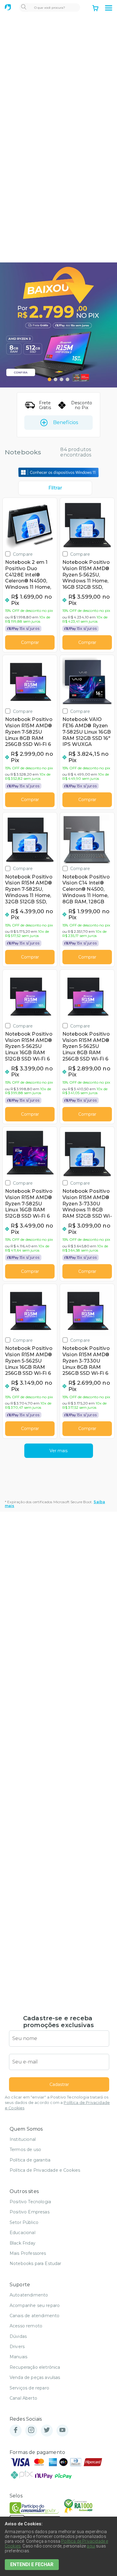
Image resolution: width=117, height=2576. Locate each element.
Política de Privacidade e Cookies (45, 2170)
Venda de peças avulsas (35, 2377)
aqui (91, 2546)
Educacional (22, 2233)
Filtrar (55, 488)
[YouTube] (62, 2430)
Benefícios (66, 422)
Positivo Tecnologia (30, 2202)
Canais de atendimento (34, 2316)
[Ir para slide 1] (49, 379)
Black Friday (22, 2243)
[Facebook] (16, 2430)
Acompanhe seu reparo (35, 2305)
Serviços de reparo (29, 2388)
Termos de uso (25, 2150)
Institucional (23, 2139)
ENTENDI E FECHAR (32, 2564)
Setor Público (24, 2222)
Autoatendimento (29, 2295)
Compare (23, 554)
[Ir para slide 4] (67, 379)
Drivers (17, 2347)
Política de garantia (30, 2160)
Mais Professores (28, 2253)
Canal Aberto (23, 2398)
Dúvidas (18, 2336)
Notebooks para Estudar (36, 2263)
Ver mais (58, 1451)
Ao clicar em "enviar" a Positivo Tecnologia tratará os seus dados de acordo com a (57, 2103)
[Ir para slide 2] (55, 379)
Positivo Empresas (30, 2212)
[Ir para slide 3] (61, 379)
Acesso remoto (26, 2326)
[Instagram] (31, 2430)
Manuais (18, 2357)
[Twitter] (47, 2430)
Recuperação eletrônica (35, 2367)
